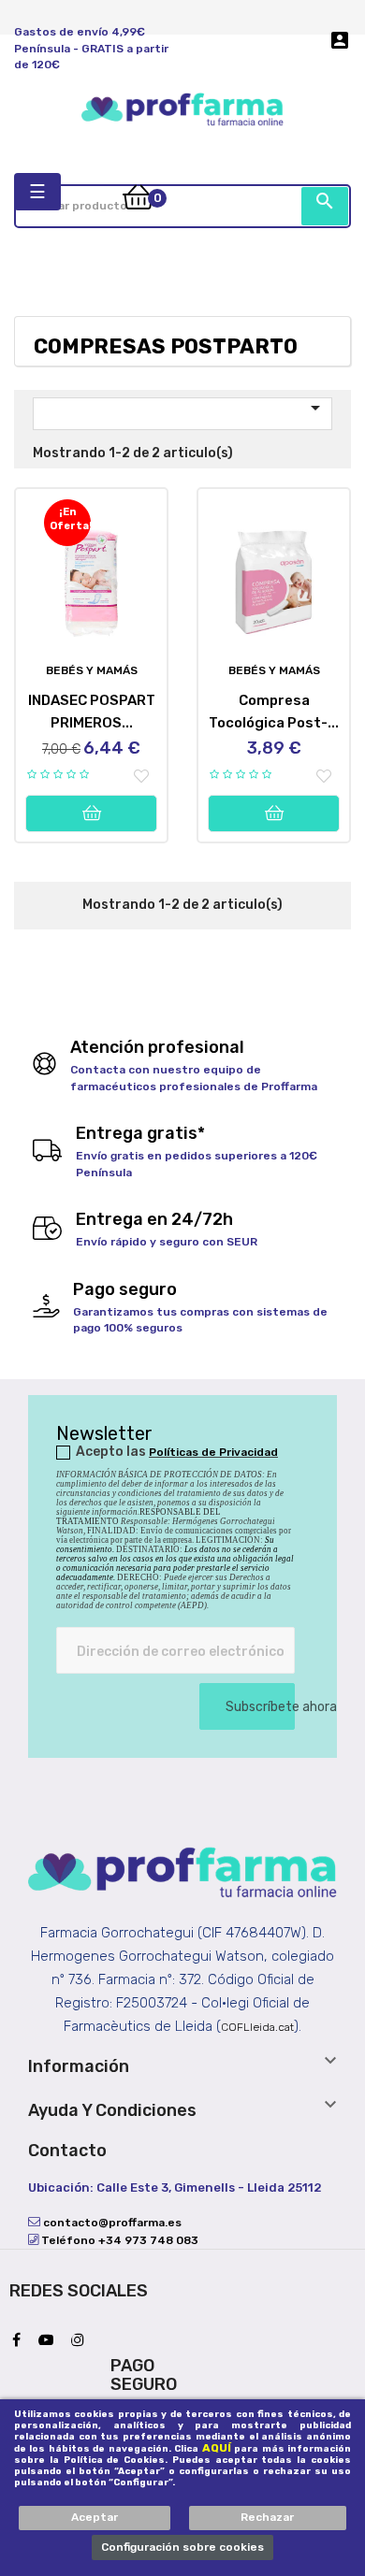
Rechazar (267, 2517)
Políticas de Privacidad (213, 1452)
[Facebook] (21, 2341)
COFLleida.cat (257, 2027)
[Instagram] (82, 2341)
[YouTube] (51, 2341)
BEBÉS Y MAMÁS (92, 670)
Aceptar (95, 2517)
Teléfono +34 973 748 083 (118, 2240)
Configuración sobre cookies (182, 2547)
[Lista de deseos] (141, 777)
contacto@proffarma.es (111, 2223)
